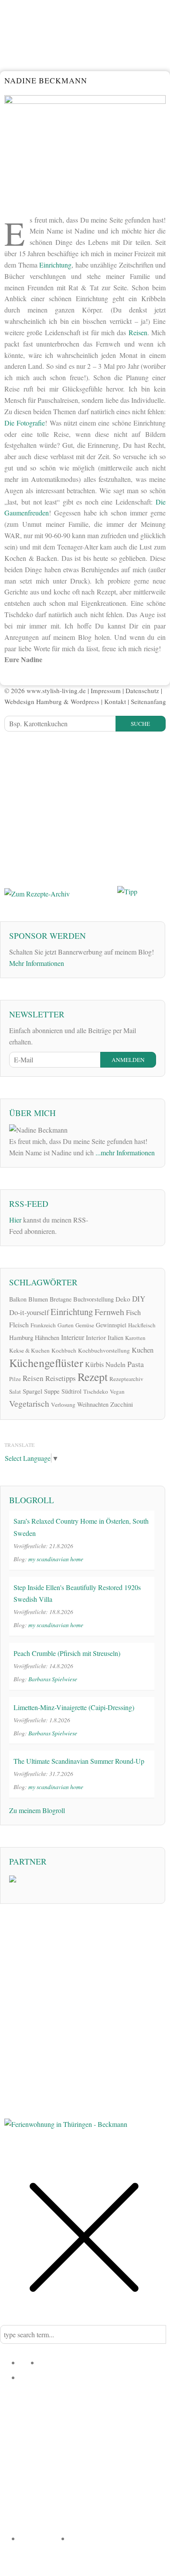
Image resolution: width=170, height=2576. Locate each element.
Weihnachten (93, 1404)
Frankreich (43, 1325)
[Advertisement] (70, 808)
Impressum (106, 690)
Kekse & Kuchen (29, 1350)
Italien (116, 1338)
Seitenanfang (148, 701)
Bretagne (61, 1299)
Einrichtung (55, 265)
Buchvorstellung (93, 1299)
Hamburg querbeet (109, 2487)
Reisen (138, 332)
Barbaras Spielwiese (53, 1679)
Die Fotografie (25, 423)
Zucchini (122, 1404)
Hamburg (21, 1337)
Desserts (34, 2421)
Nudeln (116, 1364)
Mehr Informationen (37, 963)
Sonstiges (148, 2524)
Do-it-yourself (29, 1312)
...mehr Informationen (125, 1152)
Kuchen (143, 1350)
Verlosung (63, 1405)
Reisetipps (61, 1378)
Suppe (52, 1391)
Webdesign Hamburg (33, 701)
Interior (96, 1337)
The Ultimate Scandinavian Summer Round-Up (79, 1761)
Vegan (117, 1391)
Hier (15, 1220)
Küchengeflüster (46, 1363)
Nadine (50, 2362)
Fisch (133, 1312)
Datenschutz (142, 690)
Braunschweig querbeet (46, 2516)
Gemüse (85, 1325)
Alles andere (91, 2458)
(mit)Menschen (118, 2509)
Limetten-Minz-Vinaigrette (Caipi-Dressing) (74, 1707)
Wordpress (85, 701)
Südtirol (71, 1391)
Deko (123, 1299)
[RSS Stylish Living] (100, 1220)
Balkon (18, 1299)
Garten (66, 1325)
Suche (140, 724)
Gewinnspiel (111, 1325)
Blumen (38, 1299)
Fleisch (19, 1324)
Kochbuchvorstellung (104, 1350)
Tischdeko (96, 1391)
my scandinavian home (56, 1559)
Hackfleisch (142, 1325)
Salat (15, 1391)
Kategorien (37, 2377)
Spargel (32, 1391)
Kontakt (115, 701)
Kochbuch (64, 1350)
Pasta (136, 1364)
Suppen (153, 2421)
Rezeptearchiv (126, 1379)
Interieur (73, 1337)
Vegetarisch (29, 1403)
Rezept (93, 1377)
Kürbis (94, 1364)
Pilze (15, 1379)
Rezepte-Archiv (44, 2538)
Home (29, 2362)
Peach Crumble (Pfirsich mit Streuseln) (67, 1653)
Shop (77, 2538)
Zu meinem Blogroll (37, 1810)
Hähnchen (47, 1338)
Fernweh (109, 1312)
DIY (139, 1299)
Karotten (135, 1338)
